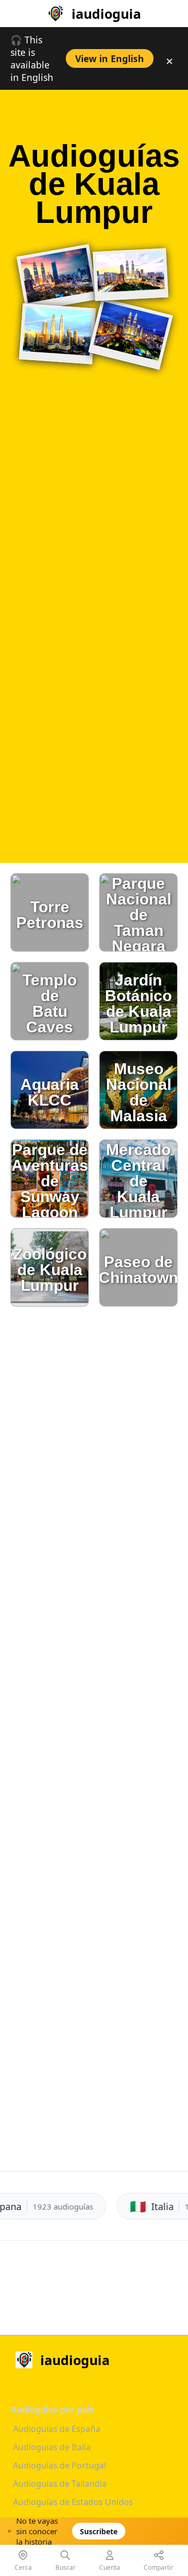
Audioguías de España (57, 2429)
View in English (110, 58)
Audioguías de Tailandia (60, 2484)
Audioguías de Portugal (60, 2465)
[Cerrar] (151, 2534)
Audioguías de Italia (52, 2447)
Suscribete (99, 2531)
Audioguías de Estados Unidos (73, 2502)
